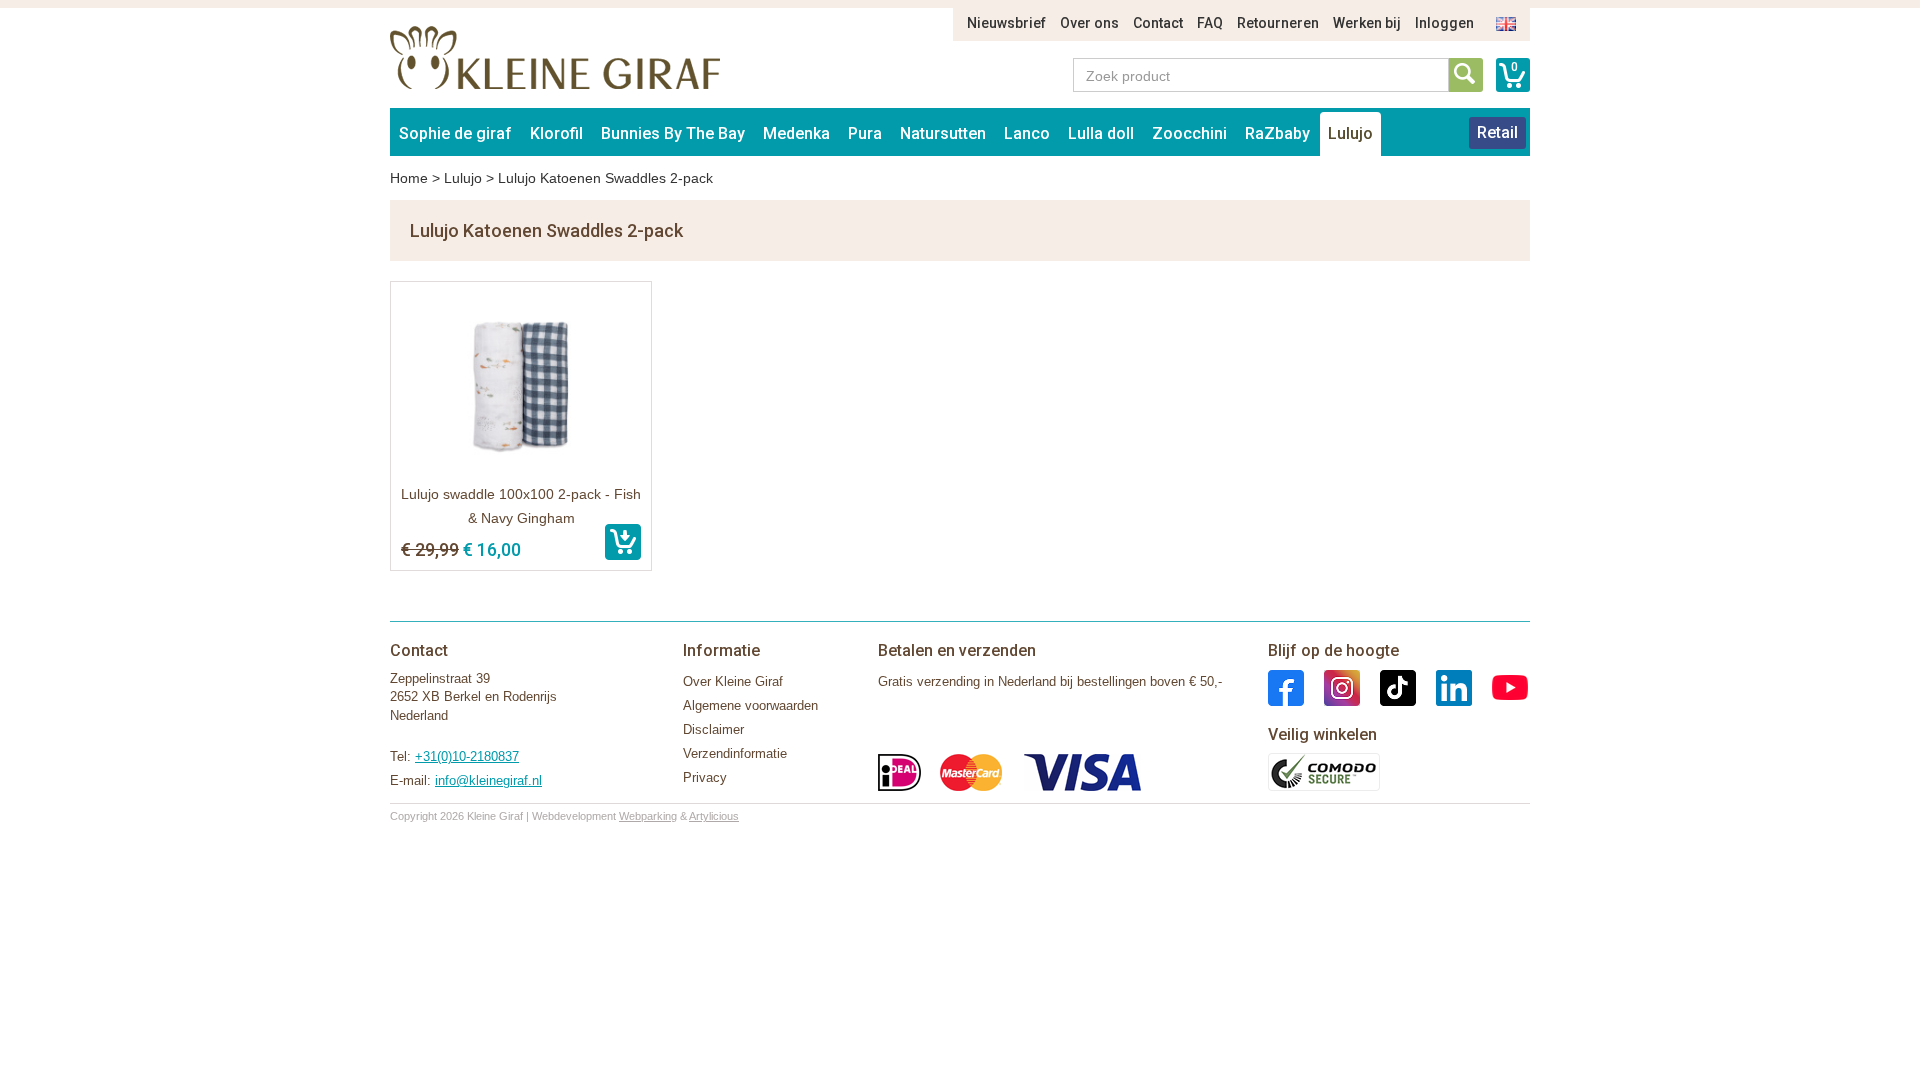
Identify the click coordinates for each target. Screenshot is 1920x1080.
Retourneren (1278, 23)
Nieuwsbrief (1006, 23)
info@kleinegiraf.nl (488, 780)
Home (409, 178)
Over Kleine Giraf (733, 681)
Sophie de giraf (455, 133)
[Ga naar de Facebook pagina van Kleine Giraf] (1286, 686)
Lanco (1027, 133)
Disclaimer (713, 729)
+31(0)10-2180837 (467, 756)
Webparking (648, 816)
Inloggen (1444, 23)
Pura (865, 133)
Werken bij (1367, 23)
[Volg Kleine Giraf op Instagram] (1332, 686)
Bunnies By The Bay (673, 133)
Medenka (796, 133)
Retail (1497, 132)
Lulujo (1350, 133)
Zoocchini (1189, 133)
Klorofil (556, 133)
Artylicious (714, 816)
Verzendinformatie (735, 753)
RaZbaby (1277, 133)
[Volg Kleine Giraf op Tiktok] (1388, 686)
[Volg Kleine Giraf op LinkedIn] (1444, 686)
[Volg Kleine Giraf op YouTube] (1500, 686)
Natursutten (943, 133)
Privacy (705, 777)
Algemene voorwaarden (750, 705)
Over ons (1089, 23)
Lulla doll (1101, 133)
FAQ (1210, 23)
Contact (1158, 23)
